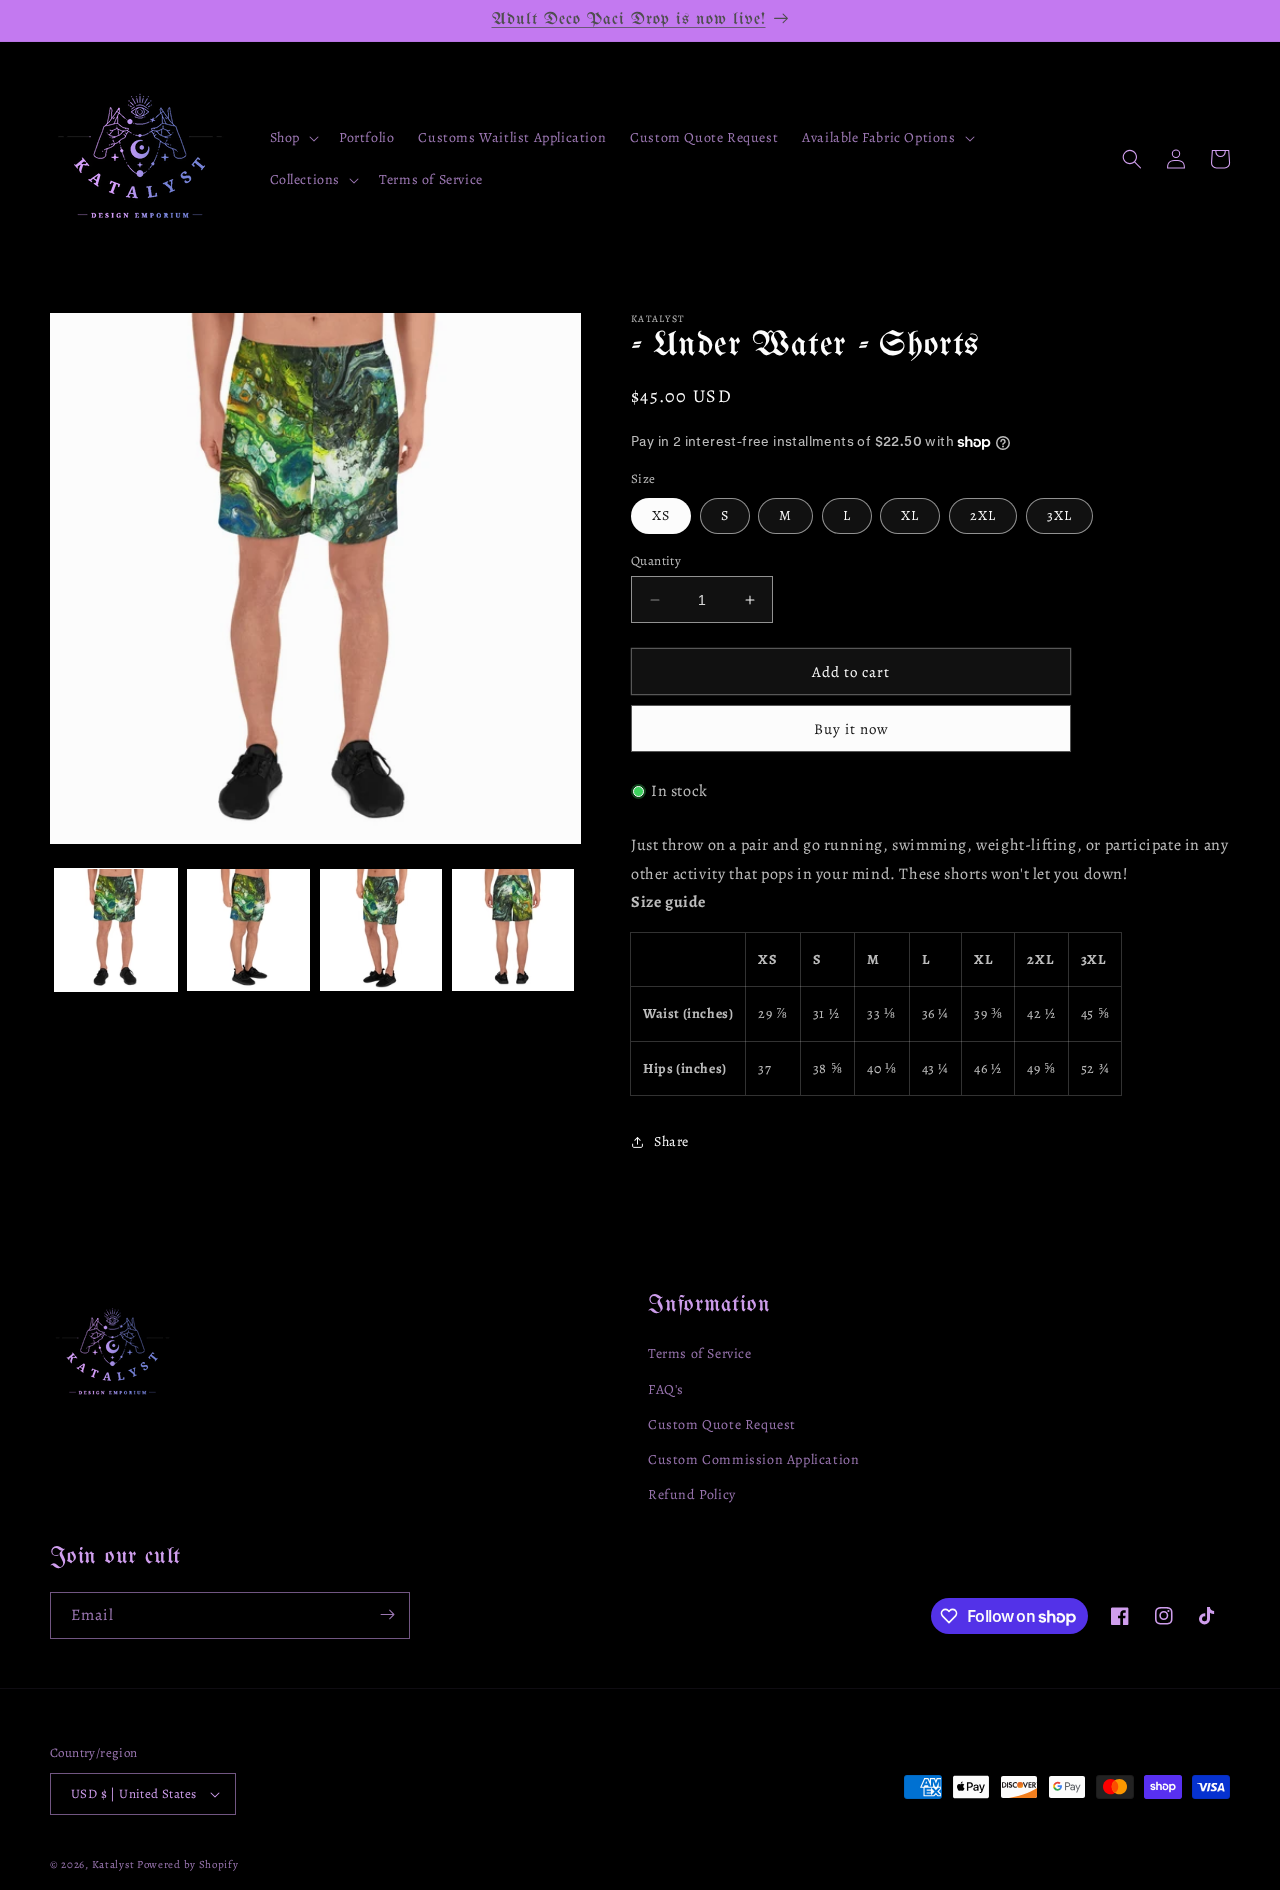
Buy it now (851, 729)
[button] (292, 138)
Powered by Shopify (188, 1864)
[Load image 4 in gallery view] (513, 930)
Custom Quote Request (722, 1424)
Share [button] (671, 1141)
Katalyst (113, 1864)
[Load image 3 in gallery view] (381, 930)
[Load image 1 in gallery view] (116, 930)
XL (910, 515)
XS (661, 515)
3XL (1059, 515)
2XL (983, 515)
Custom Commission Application (753, 1459)
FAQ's (666, 1389)
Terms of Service (700, 1354)
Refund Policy (692, 1494)
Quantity (656, 560)
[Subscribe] (387, 1614)
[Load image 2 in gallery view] (248, 930)
